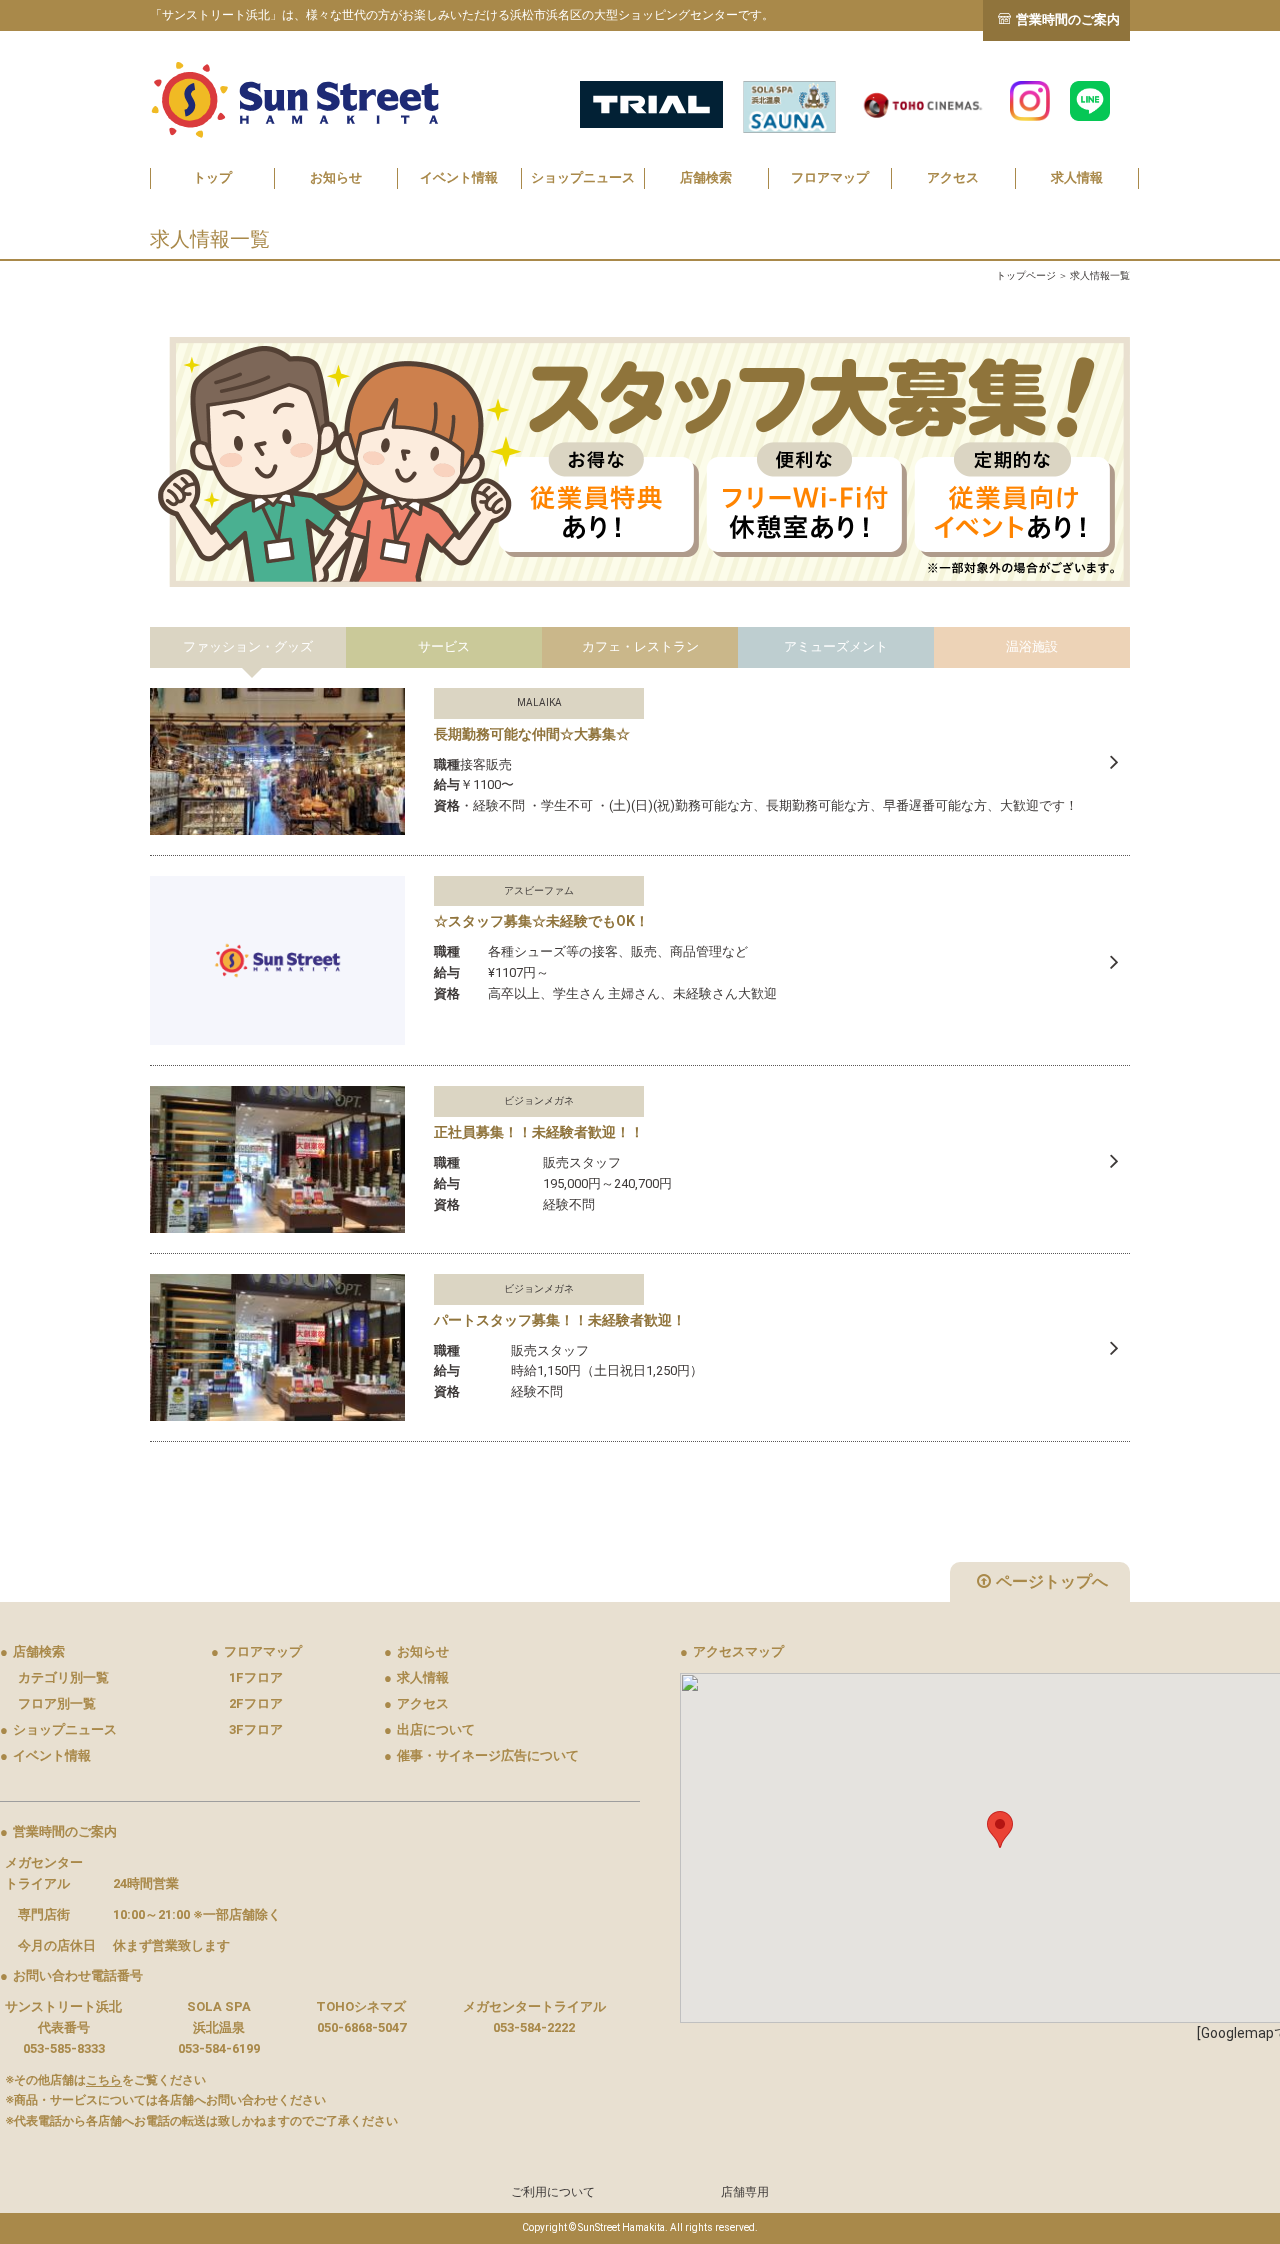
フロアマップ (830, 177)
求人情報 (1077, 177)
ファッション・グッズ (248, 646)
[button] (1000, 1829)
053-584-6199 (219, 2048)
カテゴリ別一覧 (63, 1677)
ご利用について (553, 2192)
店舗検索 (706, 177)
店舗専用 (745, 2192)
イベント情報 (459, 177)
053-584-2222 (534, 2027)
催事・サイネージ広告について (481, 1755)
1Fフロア (256, 1677)
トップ (212, 177)
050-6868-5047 (361, 2027)
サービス (444, 646)
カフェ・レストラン (640, 646)
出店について (429, 1729)
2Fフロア (256, 1703)
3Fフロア (256, 1729)
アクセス (953, 177)
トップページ (1026, 275)
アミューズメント (836, 646)
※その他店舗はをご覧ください (105, 2080)
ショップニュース (583, 177)
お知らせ (336, 177)
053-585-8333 (64, 2048)
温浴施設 (1032, 646)
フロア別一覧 (57, 1703)
